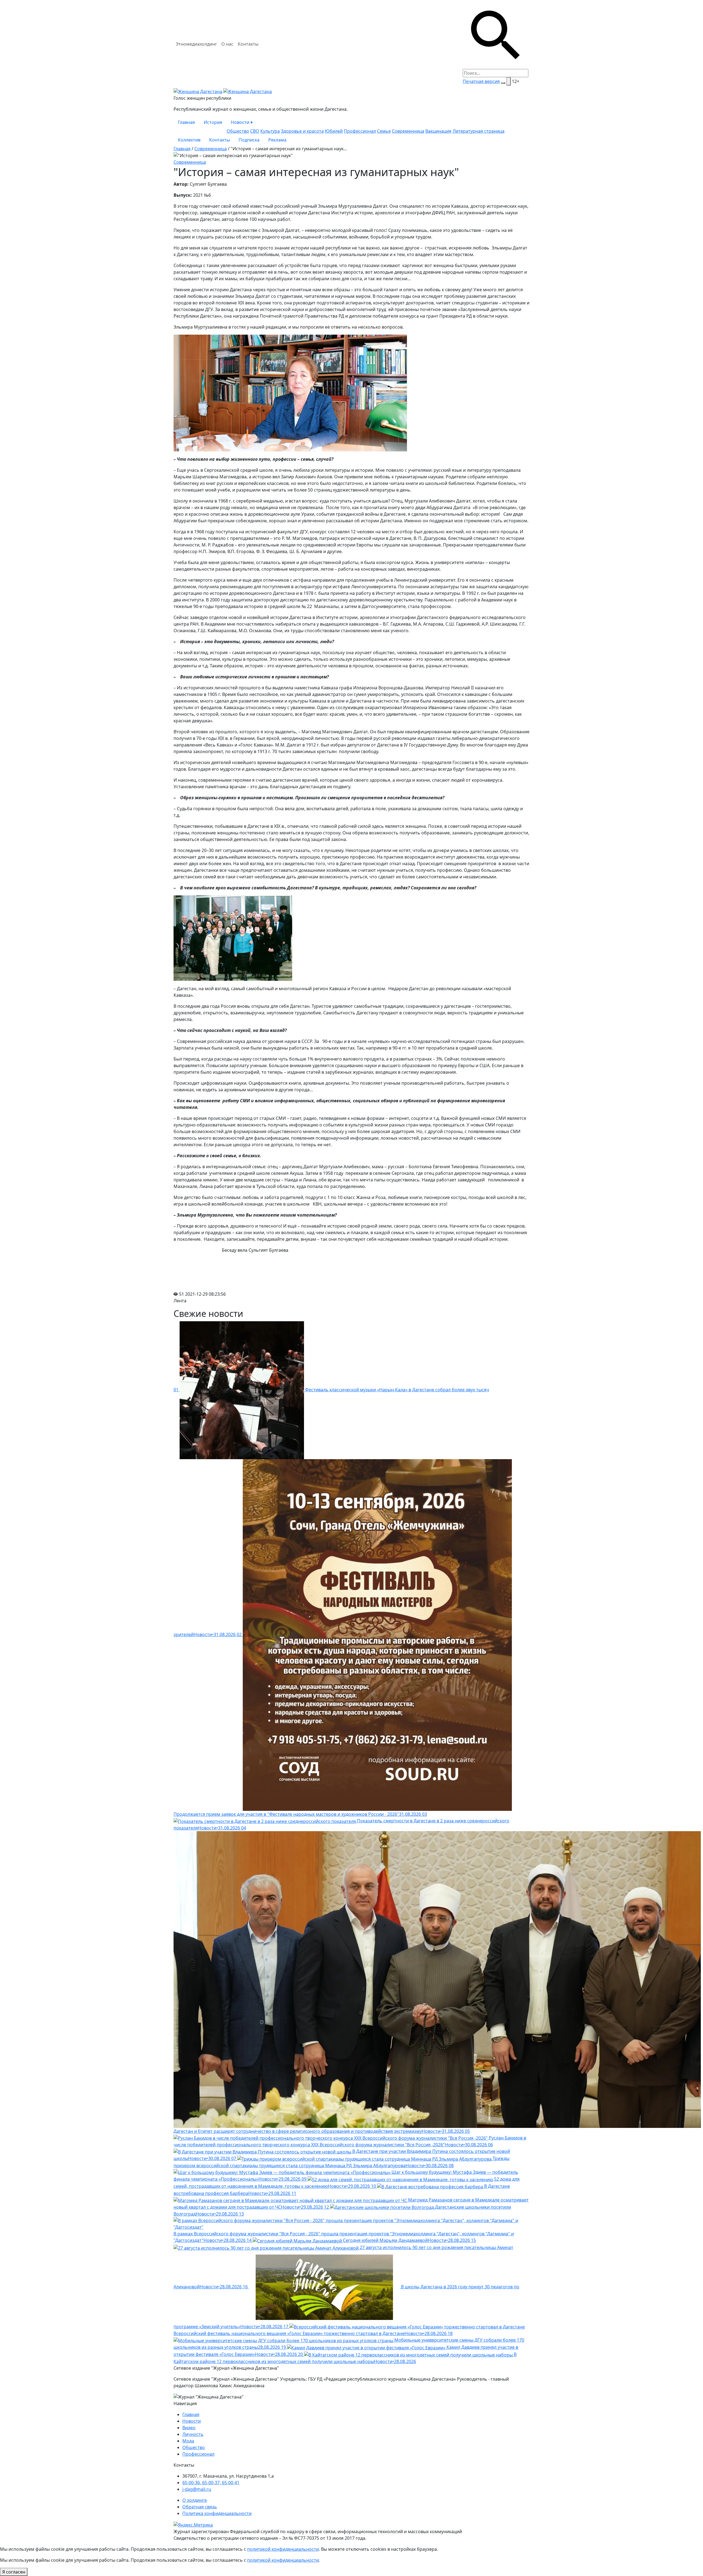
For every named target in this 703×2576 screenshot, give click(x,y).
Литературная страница (479, 131)
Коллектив (189, 140)
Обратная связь (200, 2507)
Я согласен (14, 2572)
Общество (238, 131)
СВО (255, 131)
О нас (227, 44)
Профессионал (360, 131)
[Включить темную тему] (503, 83)
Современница (408, 131)
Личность (193, 2434)
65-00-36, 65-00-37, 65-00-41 (211, 2483)
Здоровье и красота (302, 131)
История (213, 122)
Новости (242, 122)
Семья (384, 131)
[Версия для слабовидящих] (509, 81)
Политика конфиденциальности (217, 2513)
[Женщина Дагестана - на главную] (223, 91)
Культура (270, 131)
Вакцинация (438, 131)
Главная (186, 122)
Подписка (249, 140)
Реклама (277, 140)
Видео (189, 2428)
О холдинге (195, 2500)
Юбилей (334, 131)
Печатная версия (481, 81)
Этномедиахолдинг (196, 44)
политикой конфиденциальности (283, 2549)
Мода (188, 2441)
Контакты (248, 44)
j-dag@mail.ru (197, 2489)
